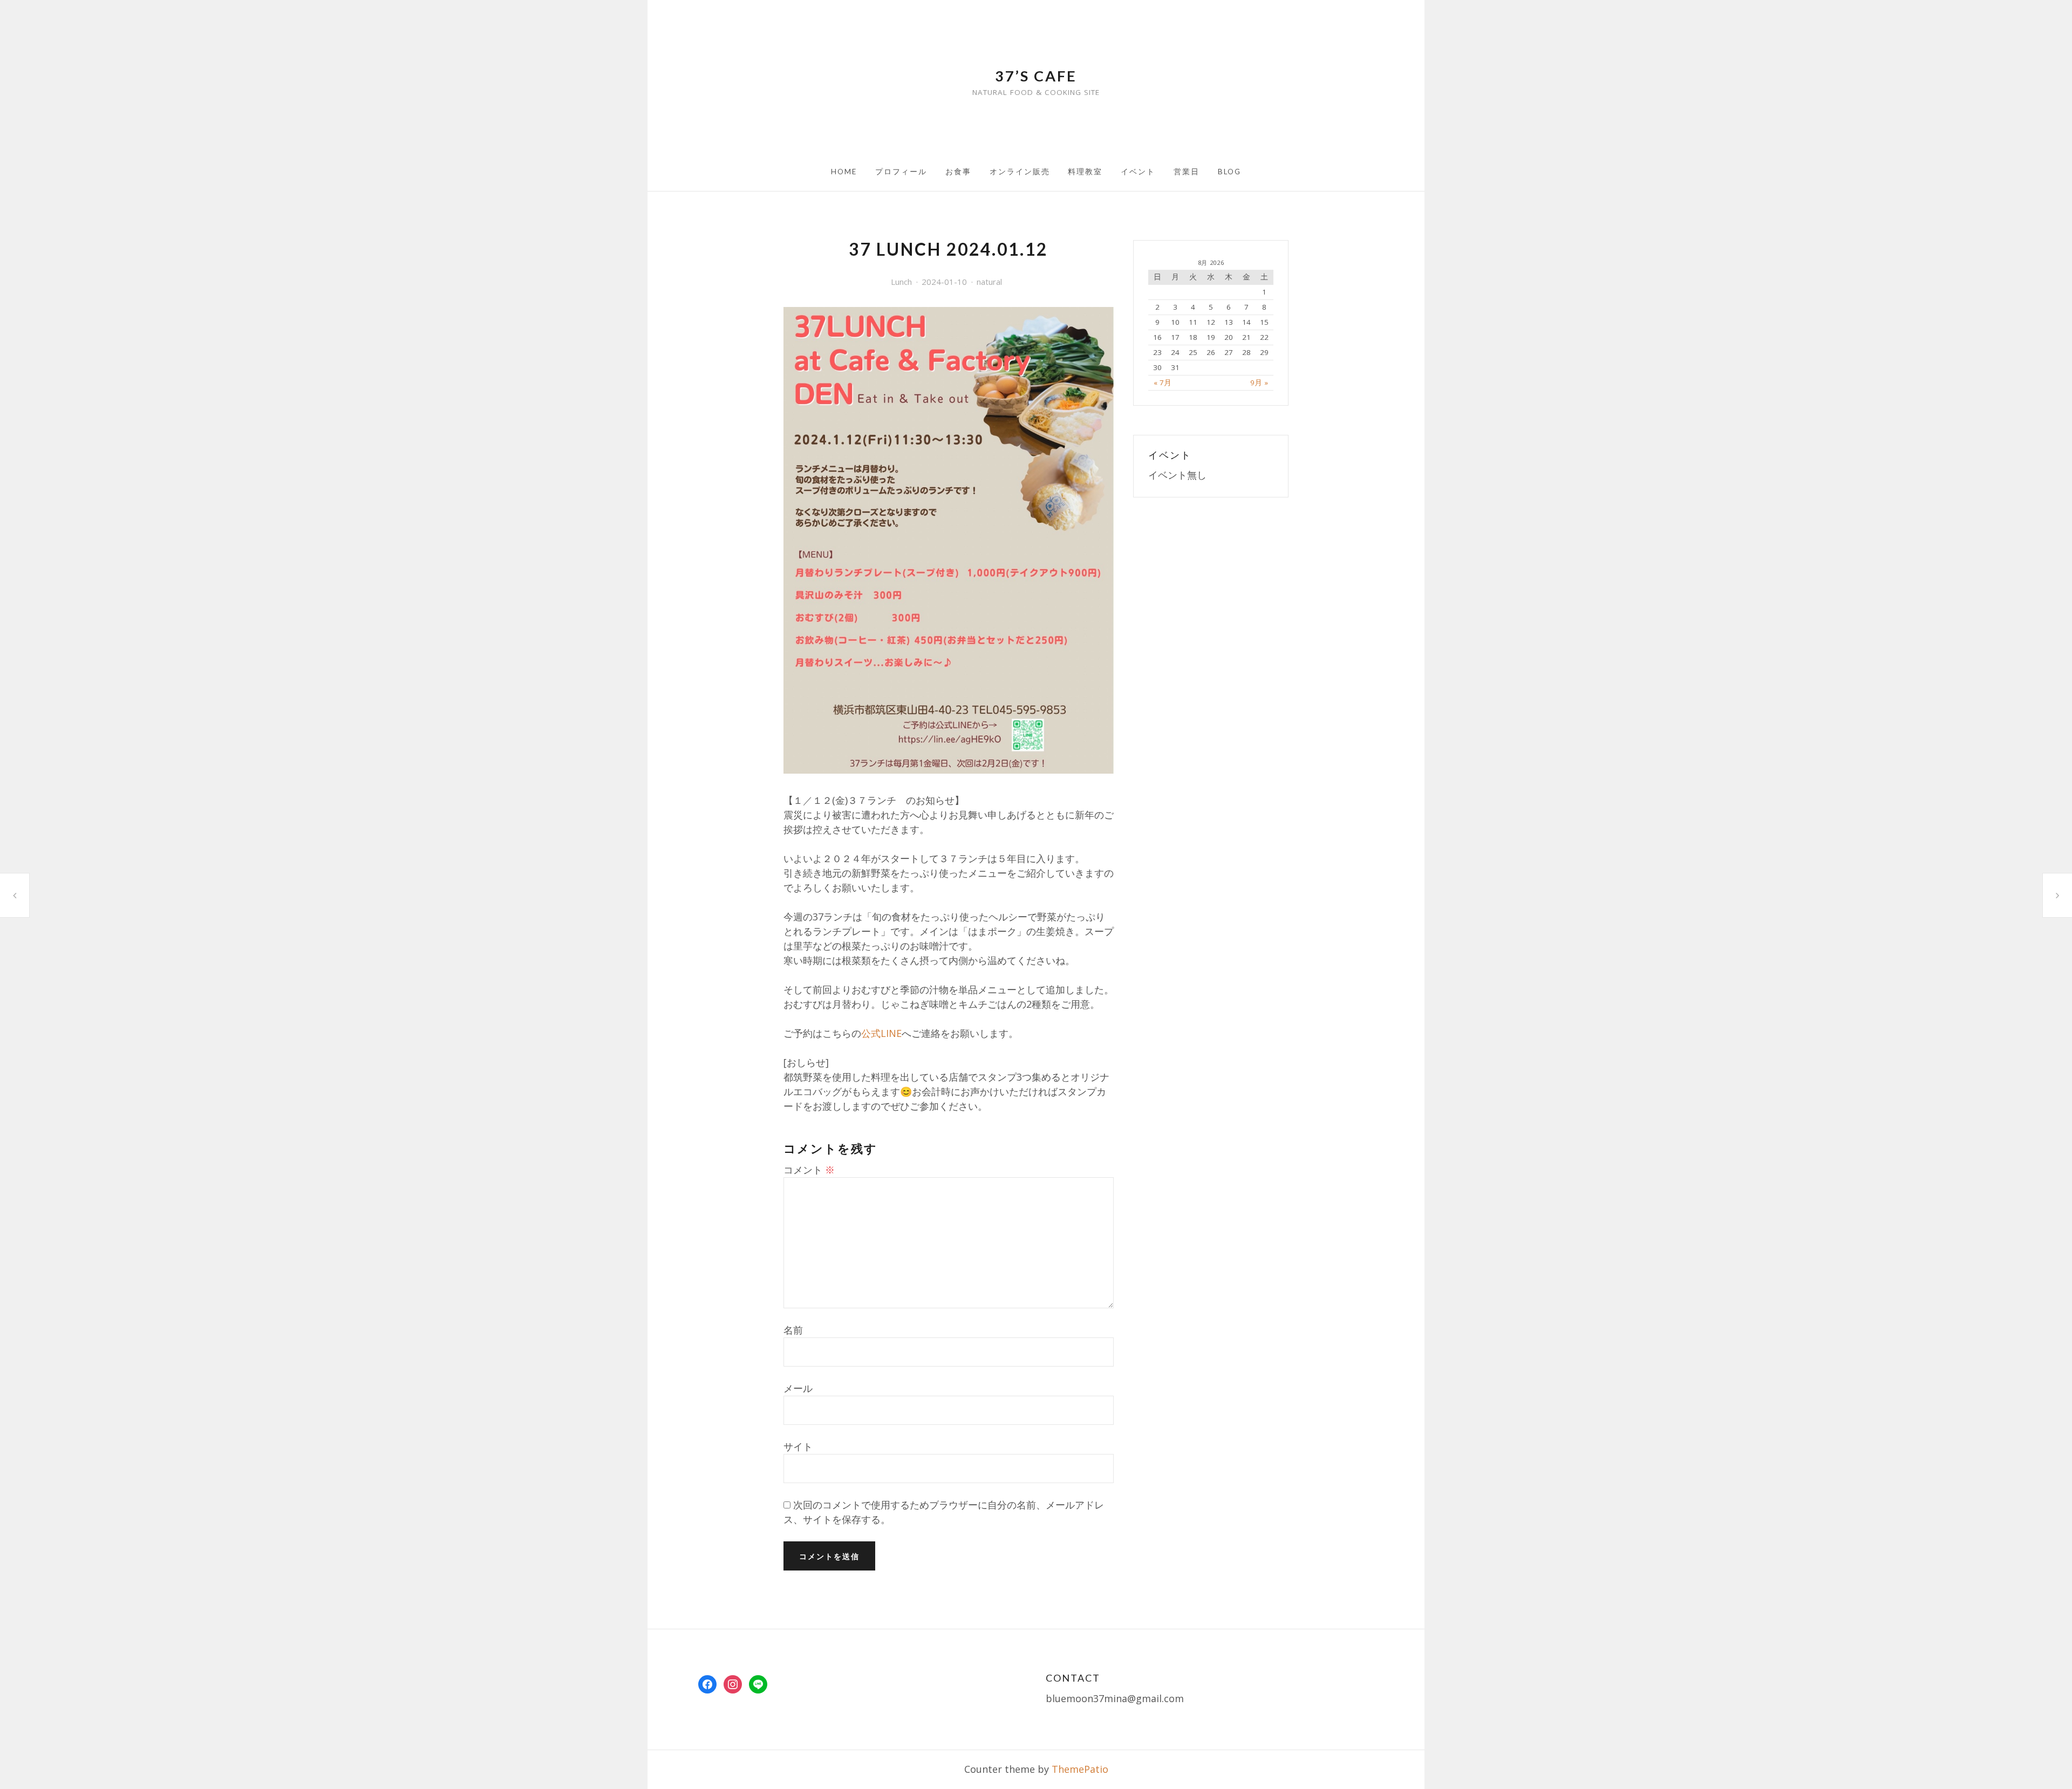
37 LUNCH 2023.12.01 (15, 895)
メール (798, 1388)
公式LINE (881, 1033)
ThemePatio (1080, 1769)
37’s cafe (1036, 76)
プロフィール (901, 172)
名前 (793, 1330)
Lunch (901, 282)
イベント (1138, 172)
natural (989, 282)
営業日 (1187, 172)
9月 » (1259, 383)
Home (844, 172)
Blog (1229, 172)
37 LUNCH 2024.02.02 (2057, 895)
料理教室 (1085, 172)
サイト (798, 1446)
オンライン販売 (1020, 172)
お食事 (958, 172)
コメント (809, 1170)
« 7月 (1163, 383)
